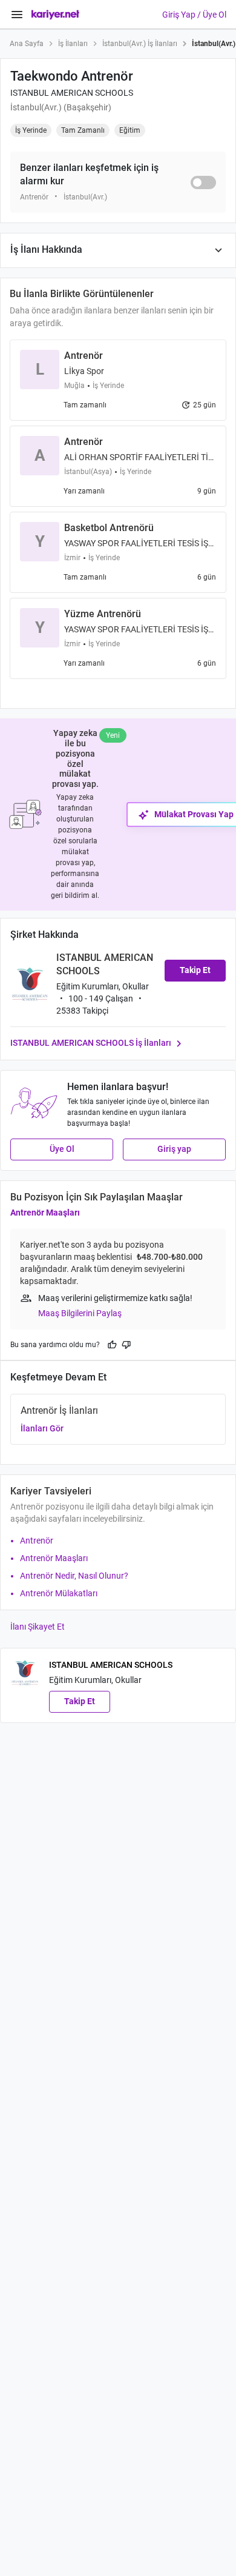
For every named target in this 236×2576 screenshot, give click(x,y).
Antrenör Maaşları (45, 1213)
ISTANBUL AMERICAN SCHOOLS (72, 93)
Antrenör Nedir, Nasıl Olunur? (74, 1576)
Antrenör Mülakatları (59, 1593)
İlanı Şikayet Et (38, 1627)
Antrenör (37, 1541)
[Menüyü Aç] (17, 15)
